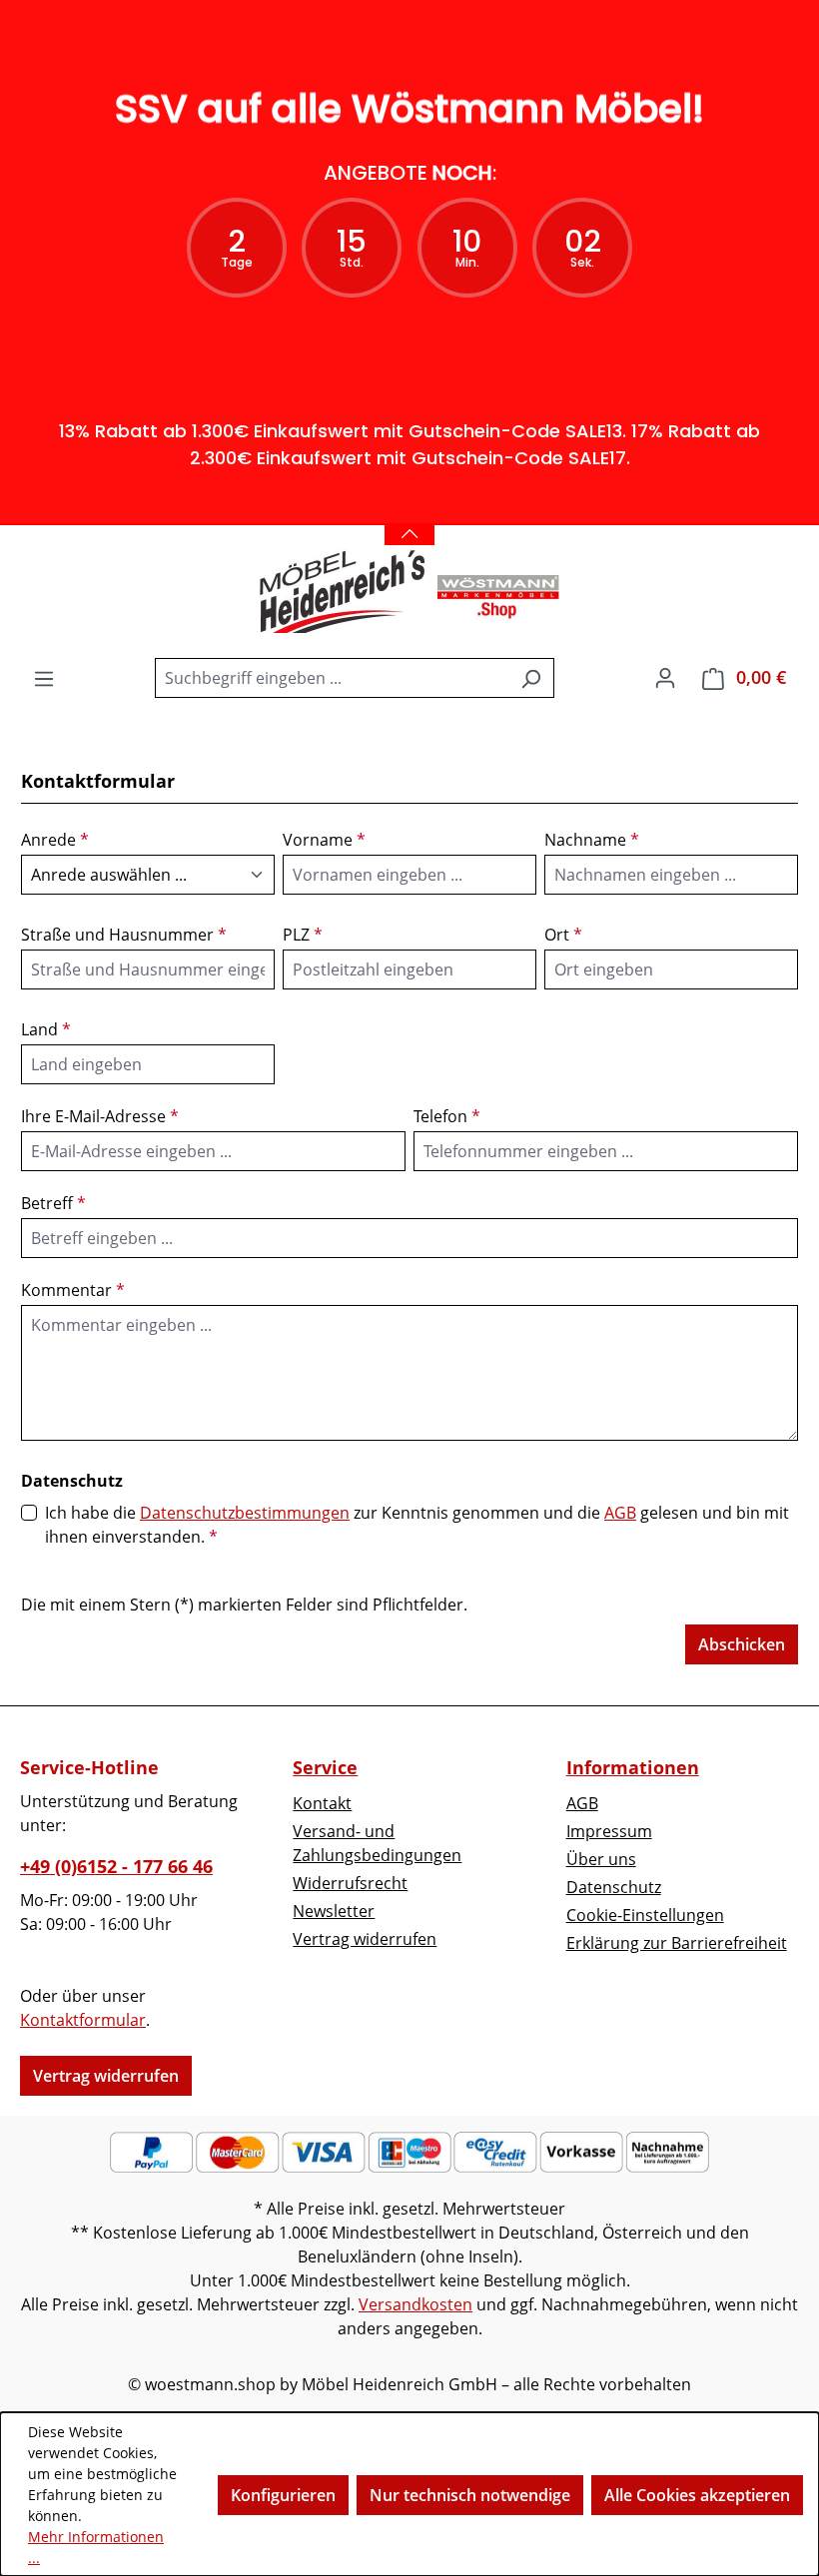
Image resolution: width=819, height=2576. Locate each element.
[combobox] (332, 678)
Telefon (447, 1116)
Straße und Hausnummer (124, 935)
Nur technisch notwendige (470, 2495)
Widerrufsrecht (350, 1883)
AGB (620, 1513)
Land (46, 1029)
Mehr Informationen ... (96, 2547)
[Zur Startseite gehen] (409, 591)
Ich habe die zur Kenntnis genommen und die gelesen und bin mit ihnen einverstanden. (417, 1525)
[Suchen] (531, 678)
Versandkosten (415, 2304)
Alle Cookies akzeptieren (697, 2495)
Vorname (324, 840)
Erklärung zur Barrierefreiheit (677, 1943)
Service (325, 1767)
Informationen (633, 1767)
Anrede (55, 840)
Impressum (609, 1831)
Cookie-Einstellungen (645, 1915)
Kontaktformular (83, 2020)
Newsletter (334, 1911)
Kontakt (322, 1803)
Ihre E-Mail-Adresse (100, 1116)
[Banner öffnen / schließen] (409, 522)
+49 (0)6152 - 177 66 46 (116, 1866)
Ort (563, 935)
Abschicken (742, 1644)
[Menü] (44, 678)
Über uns (601, 1859)
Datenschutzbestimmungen (245, 1513)
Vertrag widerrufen (106, 2076)
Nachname (592, 840)
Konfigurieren (283, 2495)
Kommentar (73, 1290)
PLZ (303, 935)
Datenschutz (614, 1887)
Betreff (53, 1203)
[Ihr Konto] (665, 677)
